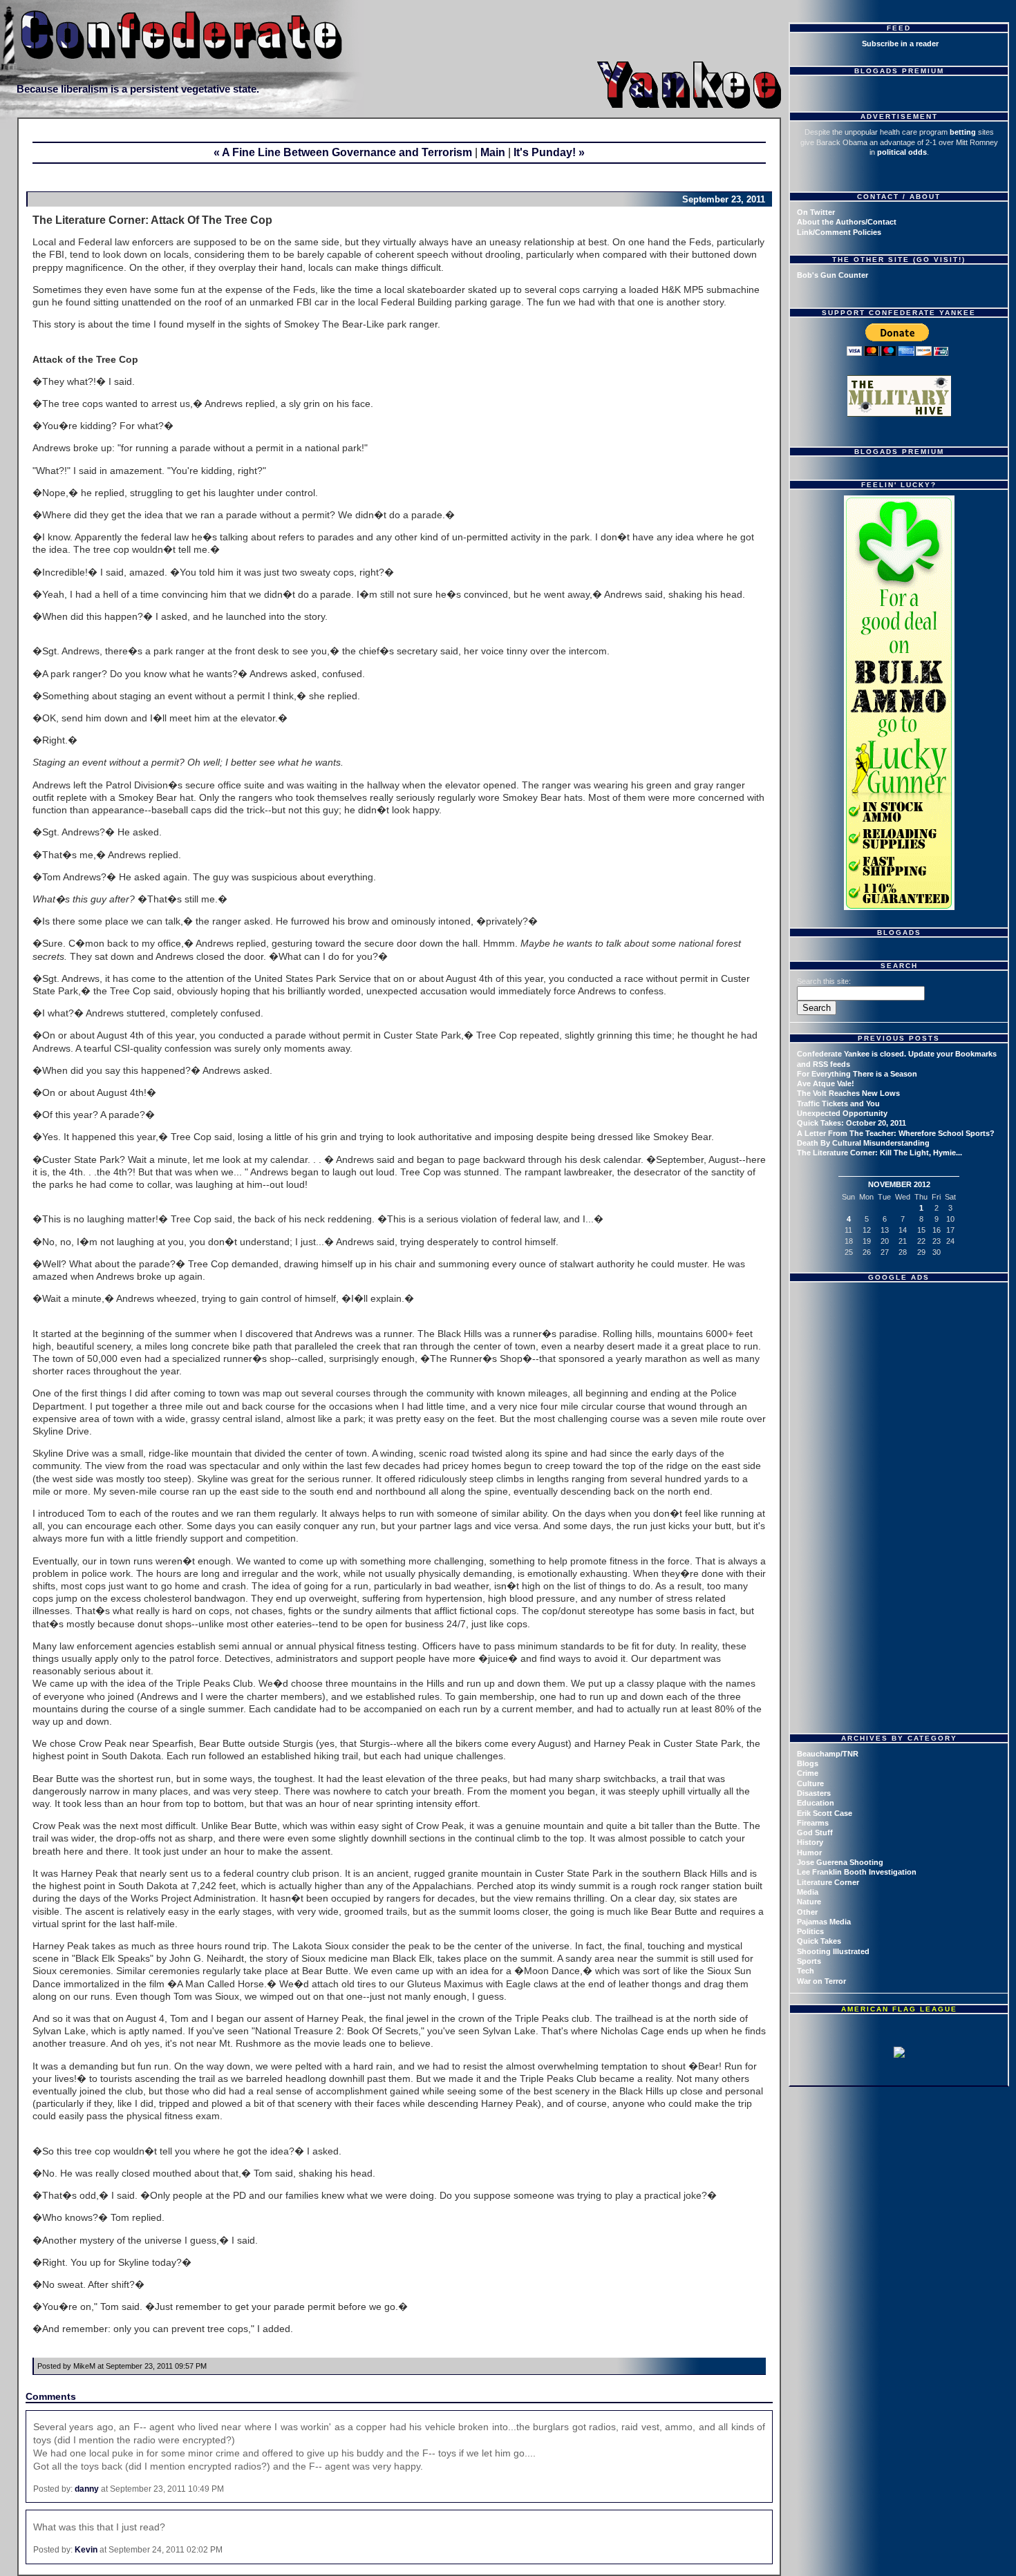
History (810, 1842)
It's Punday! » (549, 152)
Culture (810, 1783)
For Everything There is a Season (857, 1074)
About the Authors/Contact (847, 222)
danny (87, 2489)
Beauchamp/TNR (828, 1754)
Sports (809, 1961)
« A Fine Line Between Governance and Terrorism (343, 152)
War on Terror (821, 1981)
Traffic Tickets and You (838, 1104)
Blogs (808, 1763)
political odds (902, 152)
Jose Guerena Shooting (840, 1862)
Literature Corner (828, 1882)
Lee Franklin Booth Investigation (857, 1872)
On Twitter (816, 212)
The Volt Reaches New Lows (848, 1093)
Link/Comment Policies (839, 232)
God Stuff (815, 1832)
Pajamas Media (824, 1922)
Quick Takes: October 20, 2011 (852, 1123)
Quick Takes (819, 1941)
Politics (810, 1931)
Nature (809, 1902)
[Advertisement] (901, 1374)
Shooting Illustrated (833, 1951)
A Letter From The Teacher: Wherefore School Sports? (896, 1133)
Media (808, 1892)
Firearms (813, 1823)
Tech (806, 1971)
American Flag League (899, 2009)
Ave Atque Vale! (826, 1083)
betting (963, 132)
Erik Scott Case (825, 1813)
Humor (809, 1853)
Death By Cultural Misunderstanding (863, 1143)
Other (807, 1912)
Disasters (814, 1793)
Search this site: (824, 981)
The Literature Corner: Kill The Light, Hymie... (879, 1153)
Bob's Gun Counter (832, 275)
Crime (808, 1773)
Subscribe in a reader (900, 44)
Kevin (86, 2550)
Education (816, 1803)
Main (493, 152)
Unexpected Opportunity (842, 1113)
